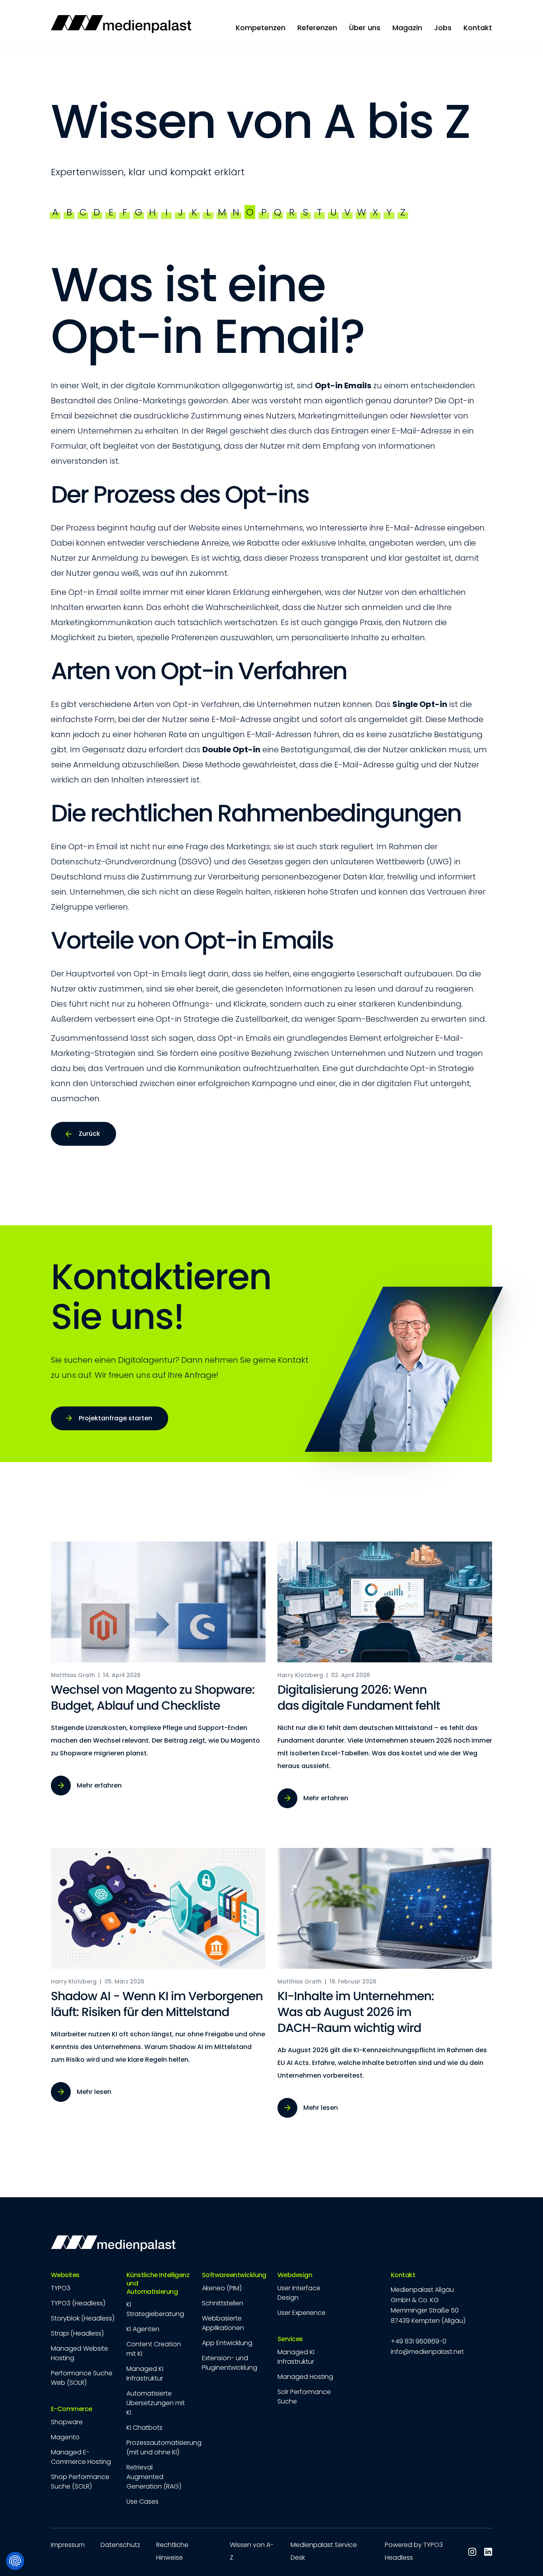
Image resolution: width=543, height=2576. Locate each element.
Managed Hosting (305, 2377)
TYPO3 (61, 2288)
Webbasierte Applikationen (223, 2323)
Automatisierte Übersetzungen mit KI (156, 2403)
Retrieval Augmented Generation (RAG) (154, 2477)
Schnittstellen (223, 2303)
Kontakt (403, 2275)
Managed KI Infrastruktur (145, 2374)
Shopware (67, 2422)
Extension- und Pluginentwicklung (230, 2363)
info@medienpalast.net (427, 2352)
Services (290, 2339)
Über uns (365, 28)
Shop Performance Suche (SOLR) (80, 2482)
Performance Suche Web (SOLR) (82, 2378)
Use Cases (143, 2501)
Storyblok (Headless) (83, 2318)
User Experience (302, 2313)
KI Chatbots (144, 2428)
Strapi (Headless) (77, 2333)
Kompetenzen (261, 28)
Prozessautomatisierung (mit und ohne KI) (164, 2447)
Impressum (68, 2545)
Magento (65, 2437)
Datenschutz (120, 2545)
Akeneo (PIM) (222, 2288)
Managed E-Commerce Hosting (81, 2457)
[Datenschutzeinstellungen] (15, 2561)
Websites (65, 2275)
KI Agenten (143, 2329)
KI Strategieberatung (155, 2309)
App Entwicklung (227, 2343)
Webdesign (295, 2275)
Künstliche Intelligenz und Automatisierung (158, 2284)
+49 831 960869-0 (419, 2341)
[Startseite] (121, 24)
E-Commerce (72, 2409)
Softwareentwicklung (234, 2275)
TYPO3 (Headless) (78, 2303)
